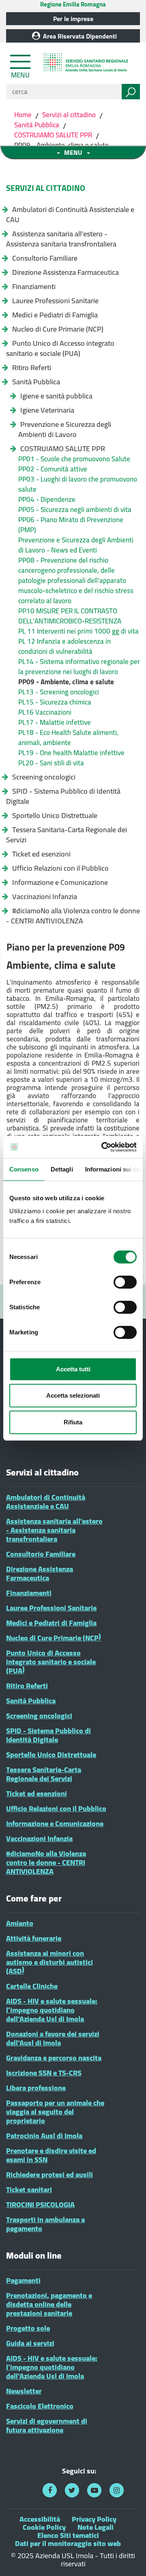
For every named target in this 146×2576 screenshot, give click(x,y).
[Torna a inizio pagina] (129, 2559)
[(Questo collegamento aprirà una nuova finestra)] (50, 2490)
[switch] (125, 1282)
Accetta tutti (73, 1369)
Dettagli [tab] (62, 1169)
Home (24, 115)
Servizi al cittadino (69, 115)
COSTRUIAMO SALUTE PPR (53, 135)
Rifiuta (73, 1422)
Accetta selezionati (73, 1395)
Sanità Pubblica (37, 125)
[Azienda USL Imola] (87, 64)
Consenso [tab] (24, 1169)
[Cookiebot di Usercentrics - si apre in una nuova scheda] (103, 1147)
